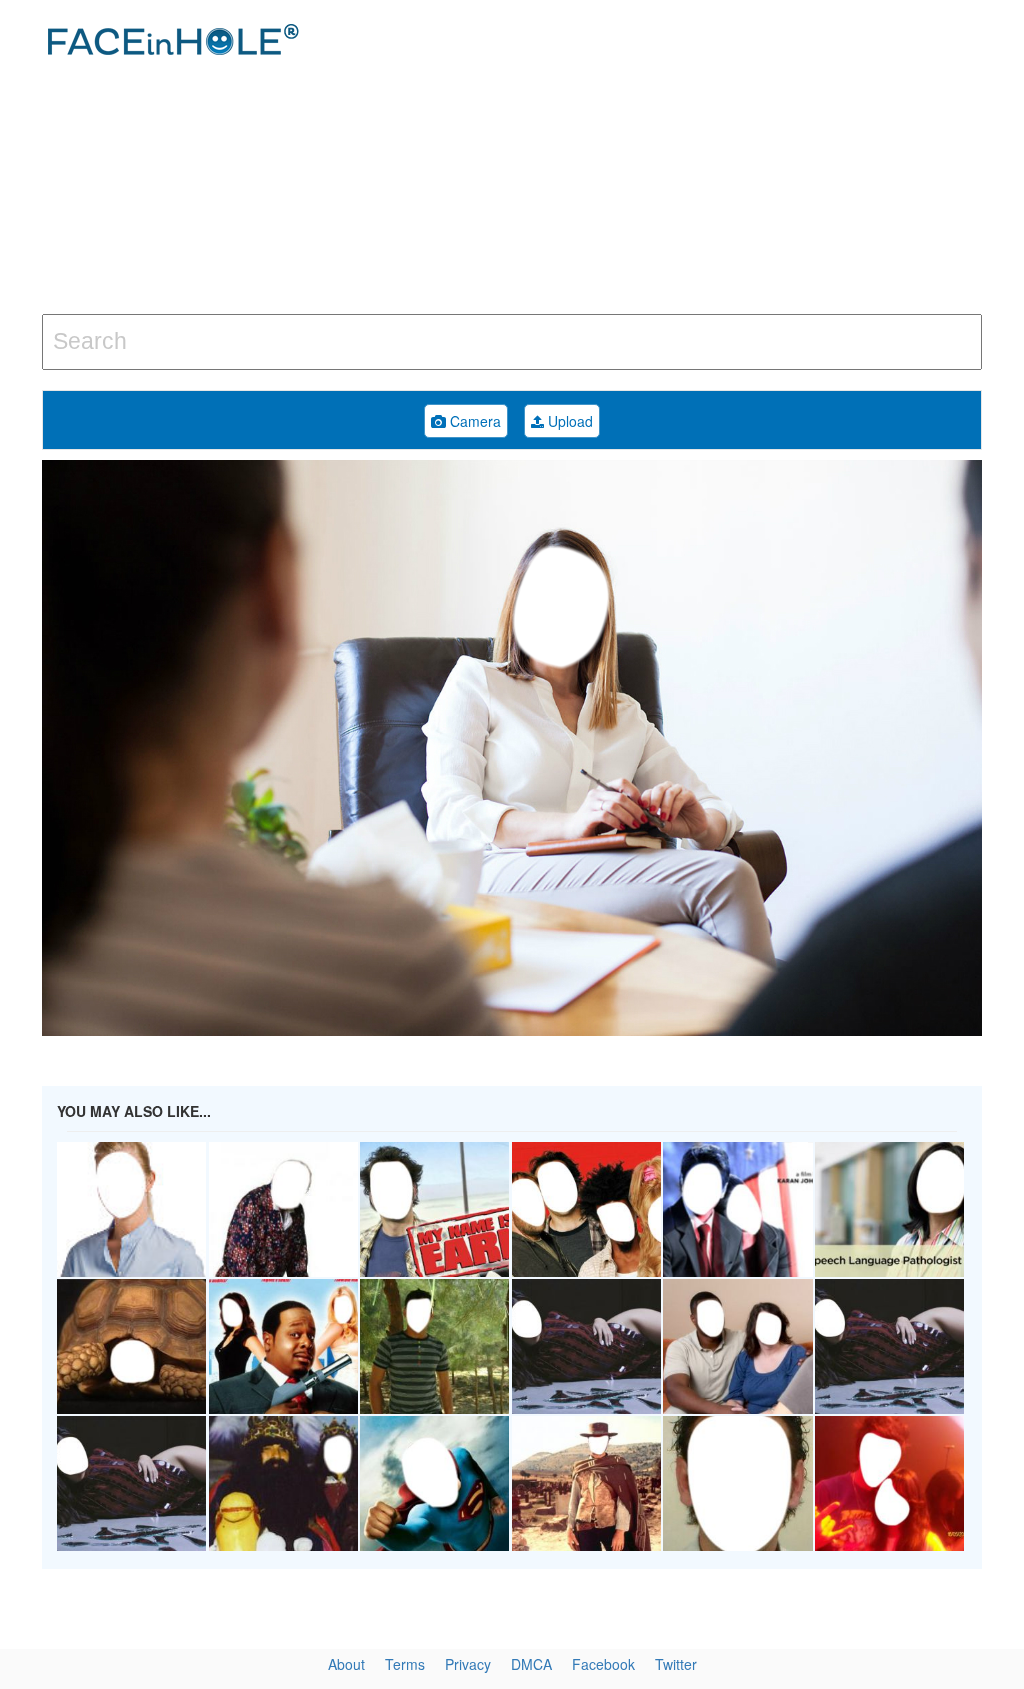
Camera (473, 421)
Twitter (676, 1664)
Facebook (603, 1664)
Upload (568, 421)
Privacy (468, 1664)
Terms (405, 1664)
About (346, 1664)
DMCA (531, 1664)
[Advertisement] (689, 160)
